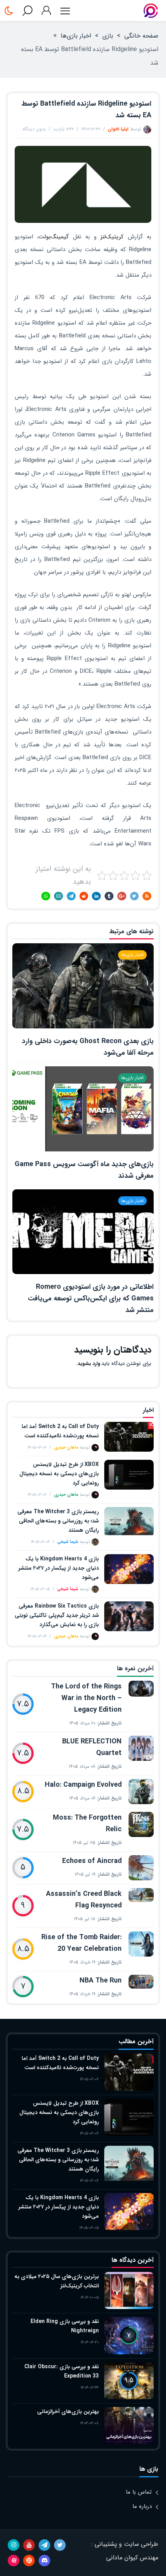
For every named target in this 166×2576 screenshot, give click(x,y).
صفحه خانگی (141, 36)
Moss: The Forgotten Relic (87, 1823)
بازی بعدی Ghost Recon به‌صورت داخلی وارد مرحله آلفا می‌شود (88, 1047)
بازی (108, 36)
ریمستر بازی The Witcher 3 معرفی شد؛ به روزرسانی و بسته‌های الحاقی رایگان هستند (58, 1521)
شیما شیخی (68, 1542)
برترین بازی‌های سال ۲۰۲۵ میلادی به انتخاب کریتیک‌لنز (57, 2281)
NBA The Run (101, 1981)
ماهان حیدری (66, 1448)
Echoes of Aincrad (92, 1861)
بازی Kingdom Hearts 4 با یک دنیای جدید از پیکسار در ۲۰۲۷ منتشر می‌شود (59, 1568)
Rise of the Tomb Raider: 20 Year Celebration (81, 1943)
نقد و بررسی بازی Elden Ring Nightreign (65, 2326)
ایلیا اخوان (118, 129)
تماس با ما (139, 2492)
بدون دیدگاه (34, 129)
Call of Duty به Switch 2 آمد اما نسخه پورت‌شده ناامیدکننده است (60, 1431)
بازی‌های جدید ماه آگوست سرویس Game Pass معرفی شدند (84, 1170)
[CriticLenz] (151, 11)
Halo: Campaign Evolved (83, 1785)
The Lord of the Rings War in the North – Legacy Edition (86, 1698)
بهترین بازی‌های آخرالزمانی (68, 2412)
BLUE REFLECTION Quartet (92, 1747)
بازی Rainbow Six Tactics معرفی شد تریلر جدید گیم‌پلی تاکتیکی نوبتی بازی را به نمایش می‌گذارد (57, 1615)
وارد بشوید (89, 1364)
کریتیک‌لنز (112, 237)
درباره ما (142, 2506)
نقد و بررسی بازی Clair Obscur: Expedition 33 (62, 2371)
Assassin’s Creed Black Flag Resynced (84, 1900)
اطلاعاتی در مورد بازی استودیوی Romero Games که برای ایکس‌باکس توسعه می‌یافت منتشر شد (91, 1298)
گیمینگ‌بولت (54, 237)
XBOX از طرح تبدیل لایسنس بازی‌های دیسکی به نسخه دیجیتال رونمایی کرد (59, 1474)
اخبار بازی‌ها (76, 36)
